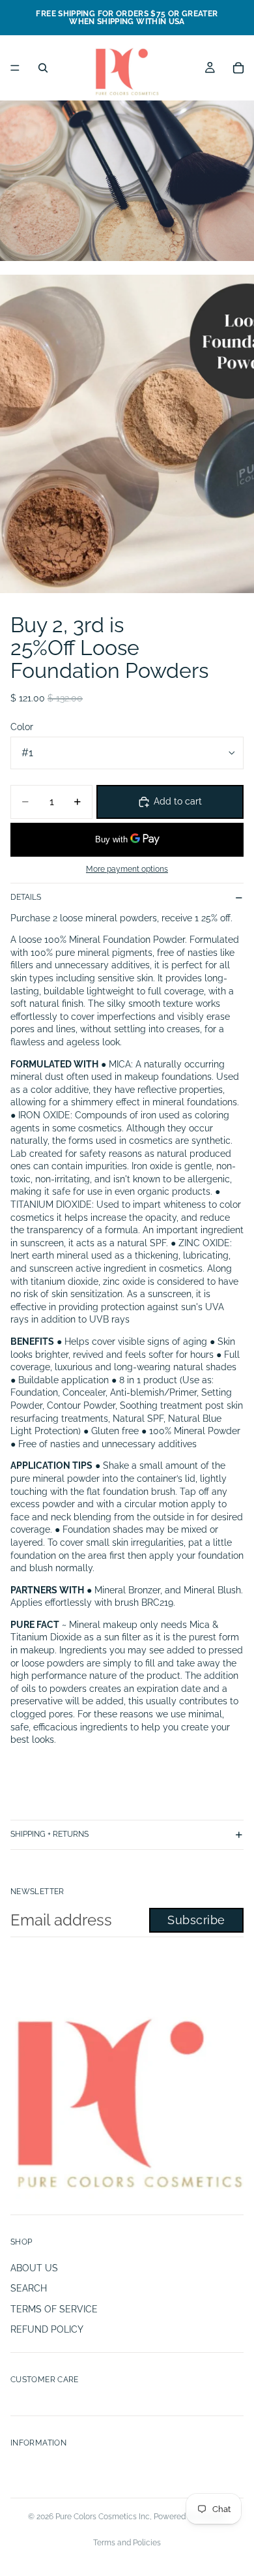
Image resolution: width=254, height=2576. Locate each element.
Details (26, 897)
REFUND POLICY (47, 2329)
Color (22, 727)
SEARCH (29, 2288)
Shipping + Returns (49, 1834)
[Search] (43, 68)
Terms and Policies (127, 2543)
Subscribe (196, 1920)
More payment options (127, 869)
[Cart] (238, 68)
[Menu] (15, 68)
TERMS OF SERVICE (54, 2309)
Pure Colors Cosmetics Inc (103, 2517)
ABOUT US (34, 2268)
